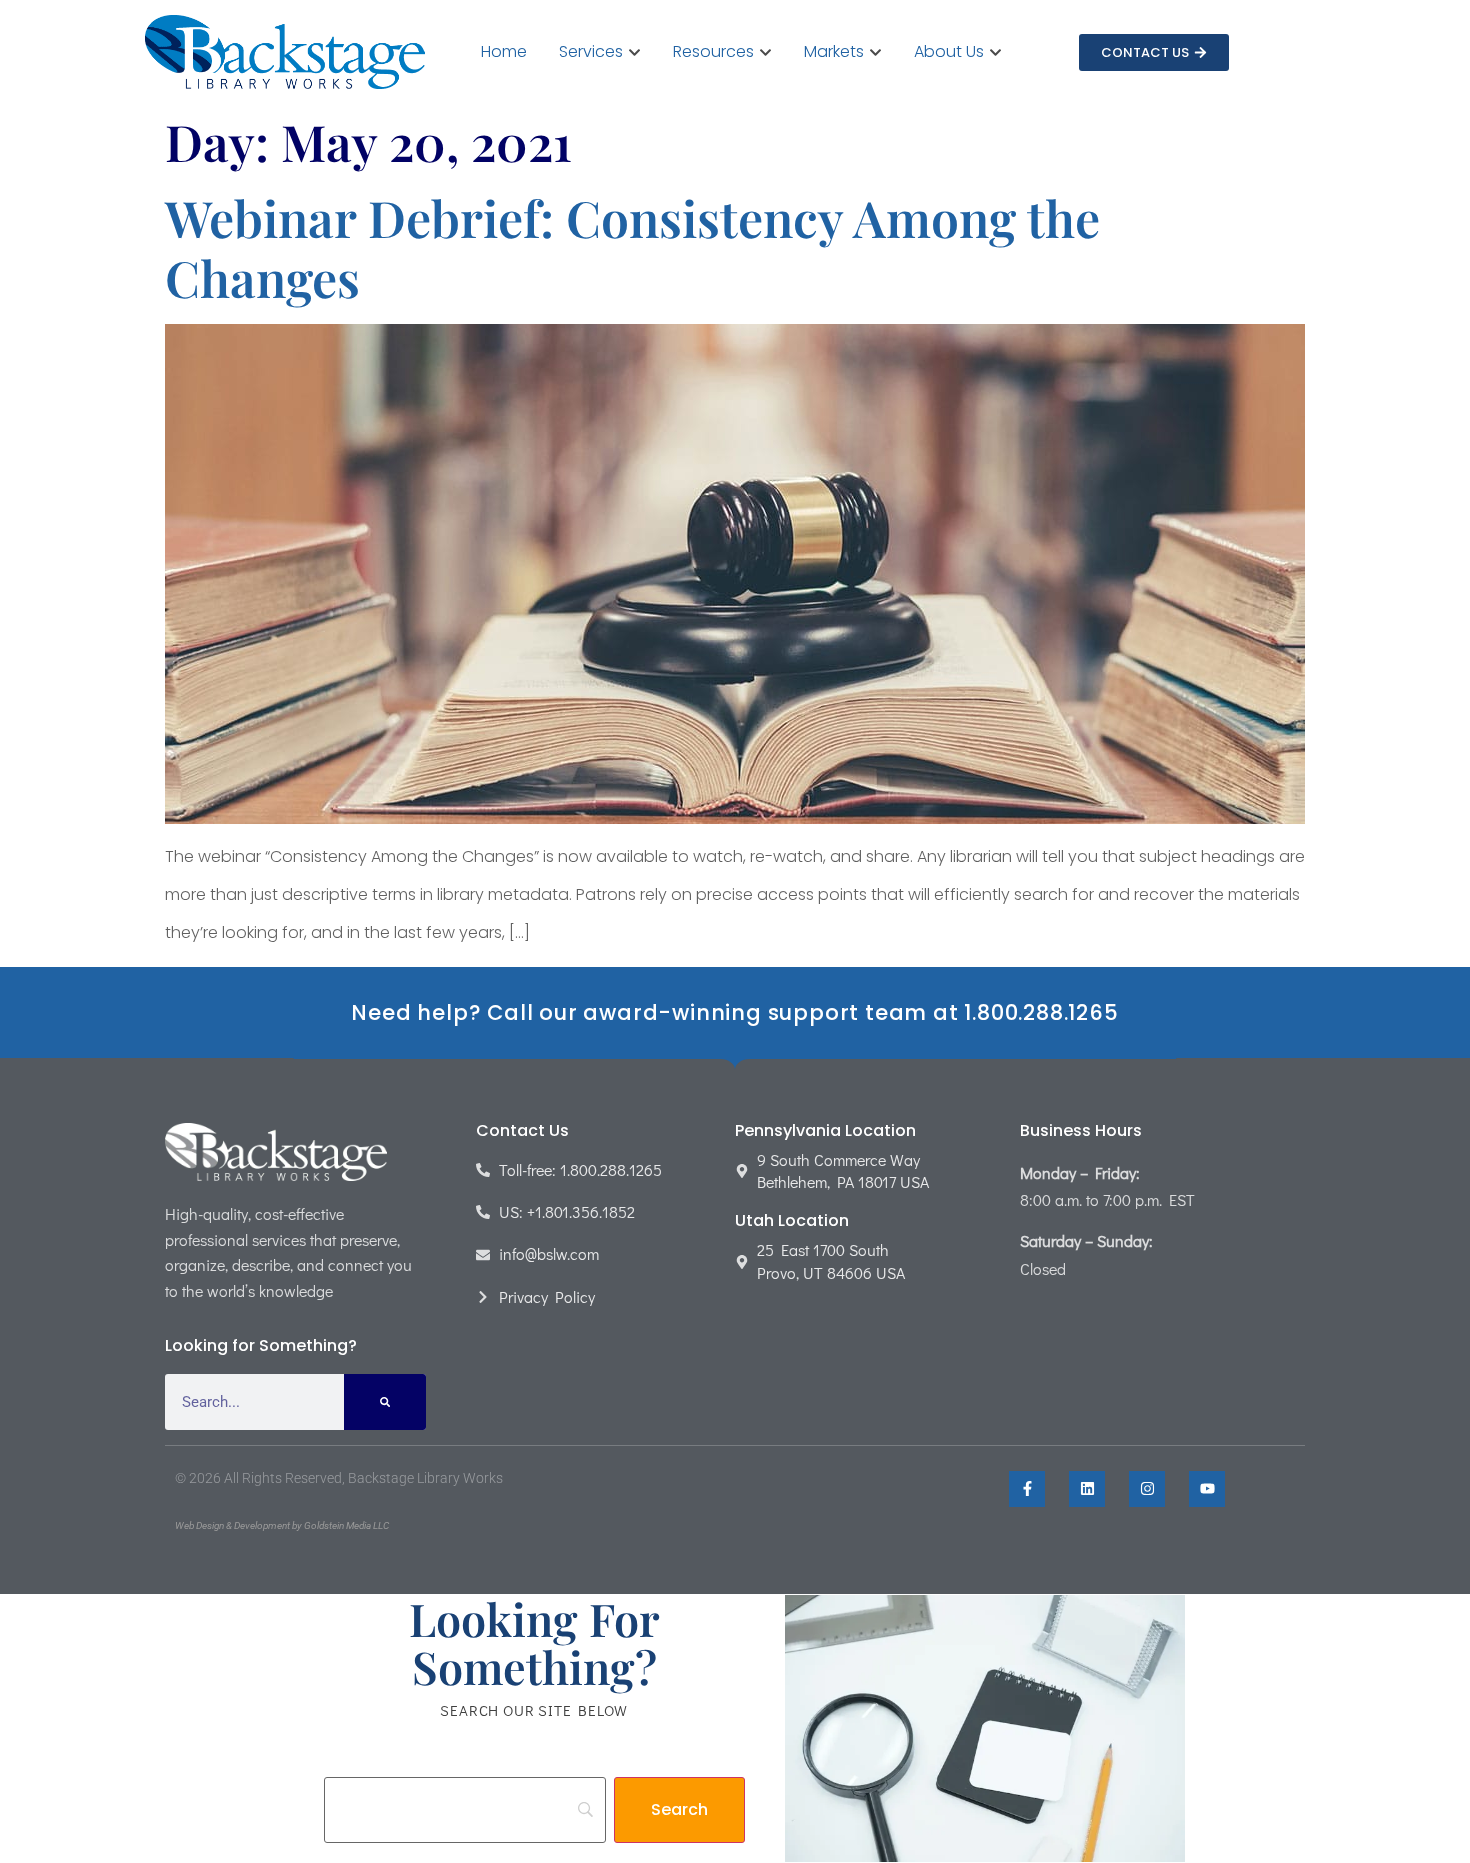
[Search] (385, 1402)
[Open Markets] (875, 52)
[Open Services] (634, 52)
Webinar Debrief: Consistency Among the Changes (632, 247)
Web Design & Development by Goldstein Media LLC (282, 1525)
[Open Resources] (765, 52)
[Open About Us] (995, 52)
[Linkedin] (1087, 1489)
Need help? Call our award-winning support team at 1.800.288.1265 (734, 1012)
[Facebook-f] (1027, 1489)
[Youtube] (1207, 1489)
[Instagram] (1147, 1489)
